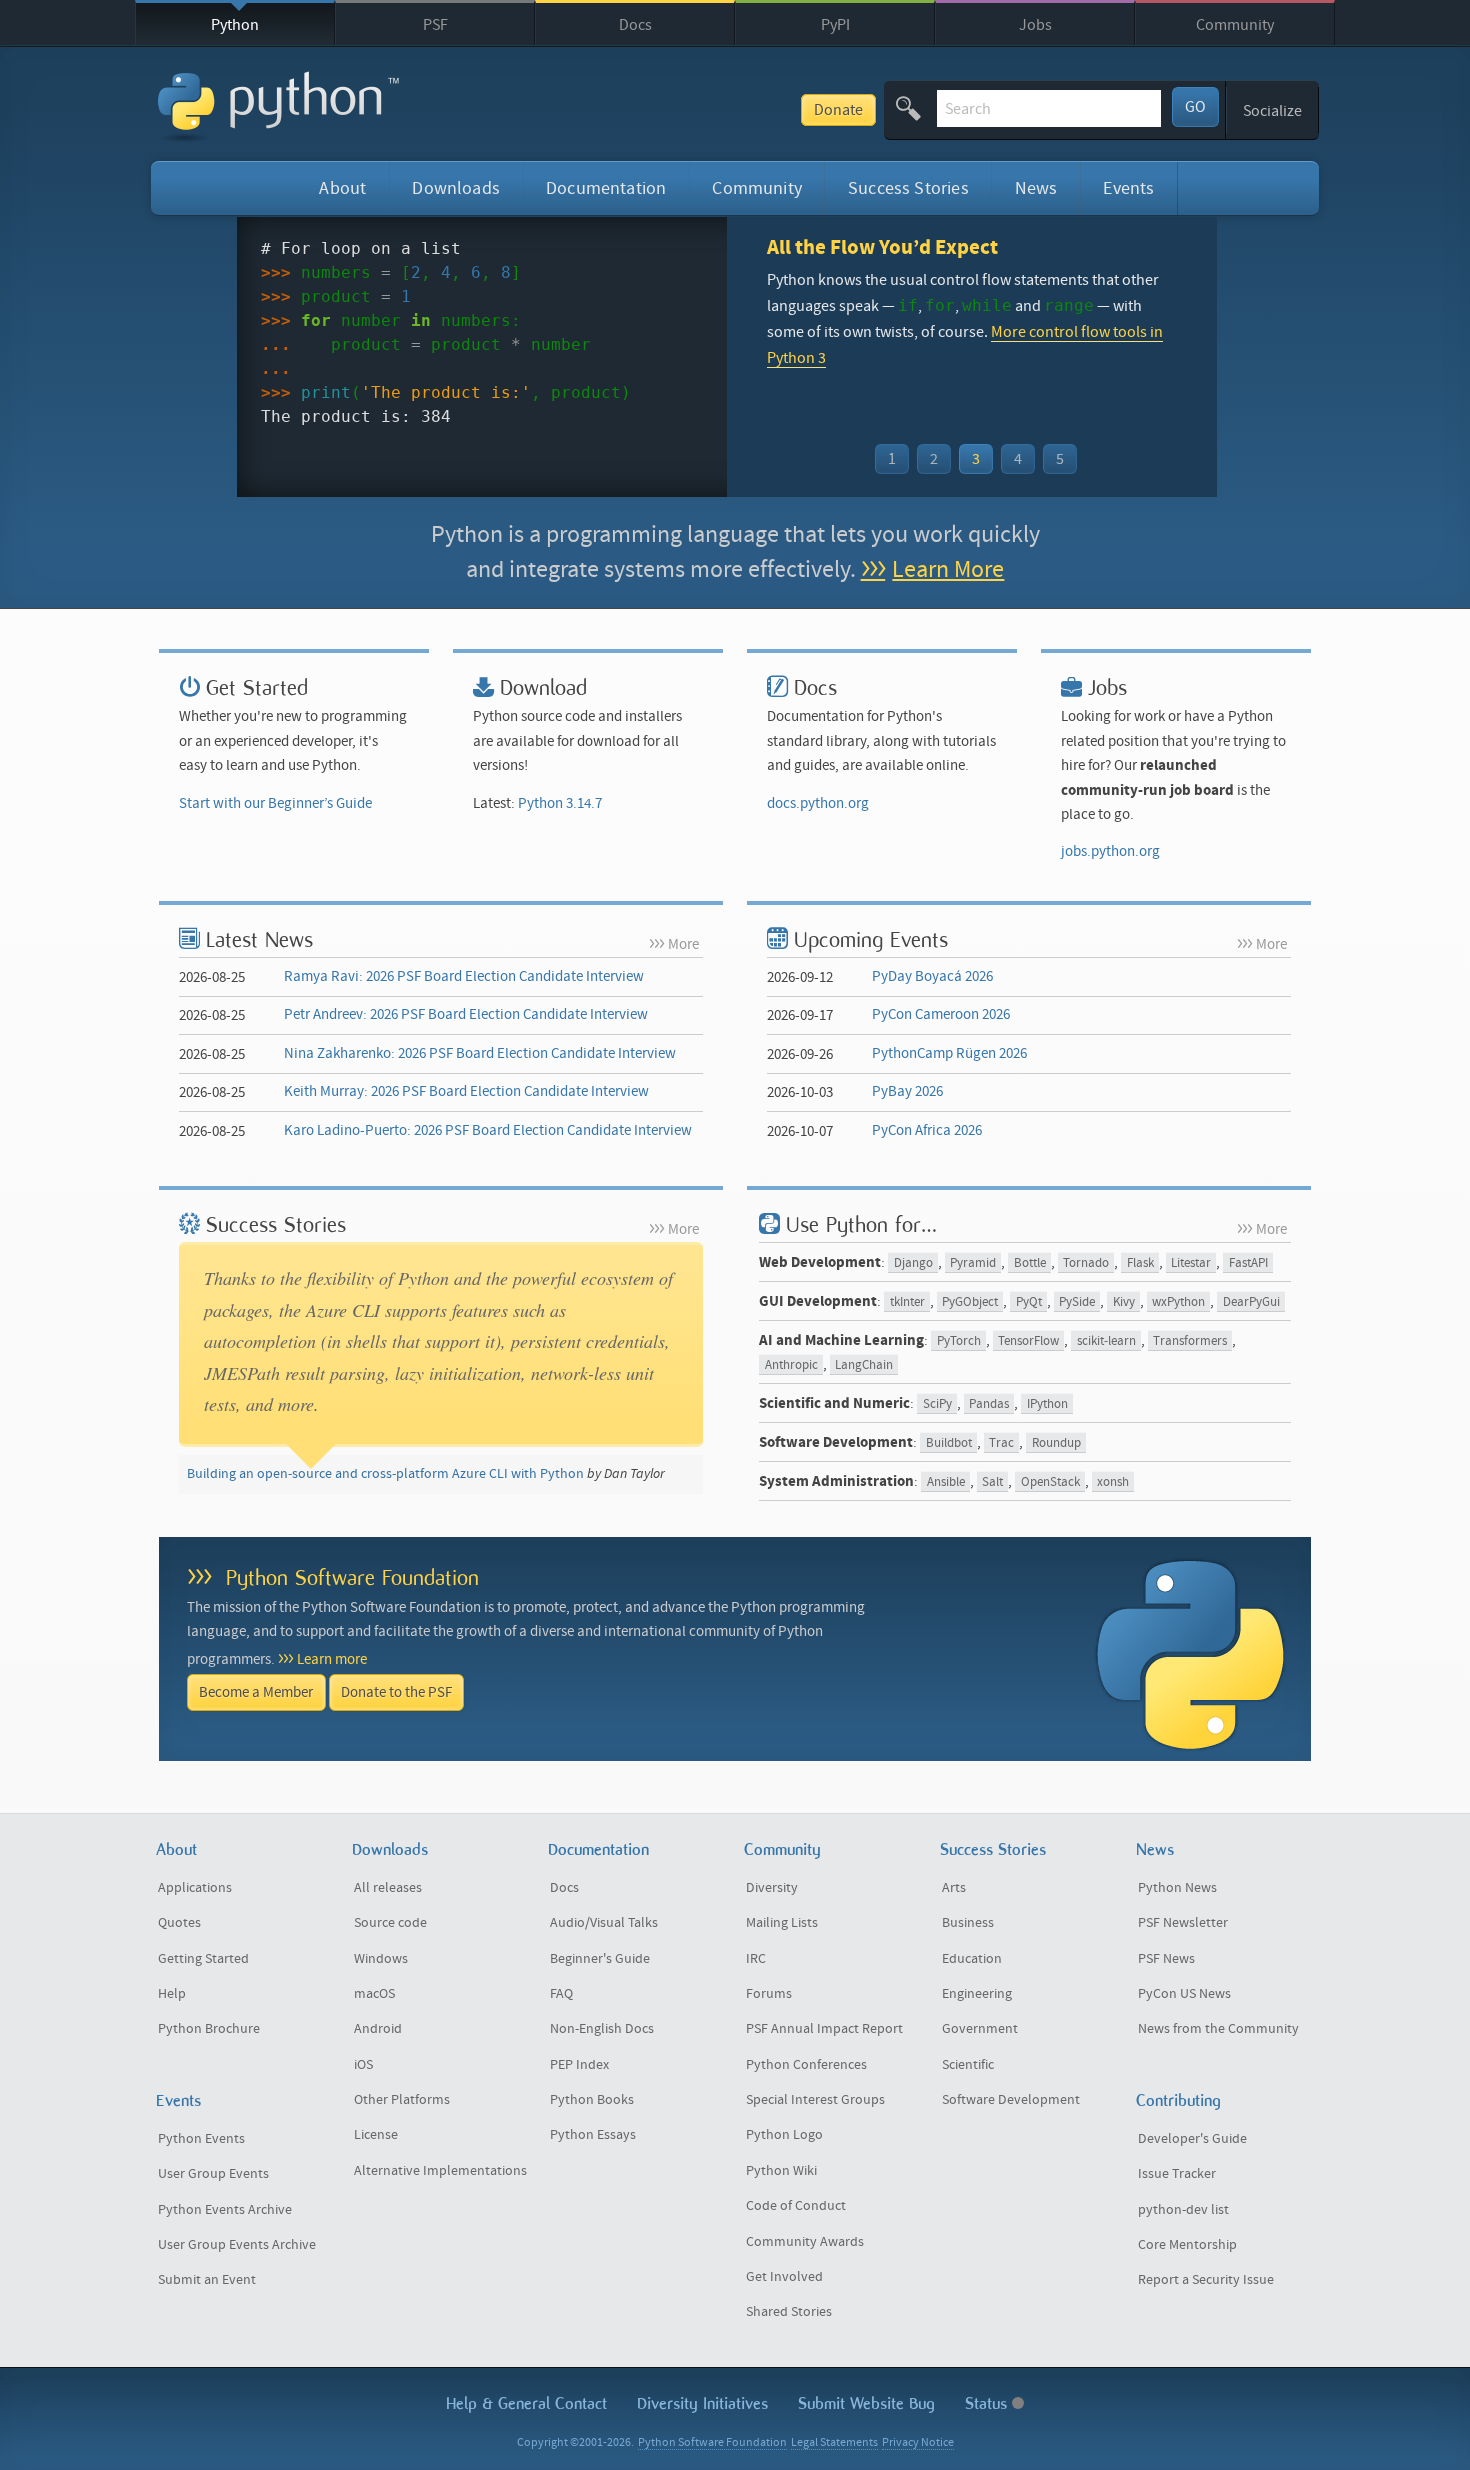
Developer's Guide (1192, 2139)
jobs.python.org (1110, 851)
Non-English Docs (602, 2029)
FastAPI (1248, 1263)
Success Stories (908, 188)
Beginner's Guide (600, 1959)
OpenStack (1050, 1482)
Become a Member (256, 1692)
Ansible (946, 1482)
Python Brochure (209, 2029)
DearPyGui (1251, 1302)
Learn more (332, 1659)
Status (988, 2403)
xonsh (1113, 1482)
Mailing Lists (782, 1923)
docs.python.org (818, 803)
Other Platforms (402, 2100)
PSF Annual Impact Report (824, 2029)
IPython (1047, 1404)
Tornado (1086, 1263)
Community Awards (805, 2242)
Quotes (179, 1923)
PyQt (1029, 1302)
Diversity (772, 1888)
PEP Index (579, 2065)
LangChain (864, 1365)
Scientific (968, 2065)
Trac (1001, 1443)
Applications (195, 1888)
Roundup (1056, 1443)
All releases (388, 1888)
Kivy (1124, 1302)
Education (972, 1959)
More (683, 944)
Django (913, 1263)
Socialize (1272, 111)
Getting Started (203, 1959)
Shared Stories (789, 2312)
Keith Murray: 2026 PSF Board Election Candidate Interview (466, 1091)
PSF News (1166, 1959)
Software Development (1011, 2100)
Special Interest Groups (815, 2100)
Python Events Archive (225, 2210)
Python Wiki (781, 2171)
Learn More (948, 569)
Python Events (201, 2139)
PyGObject (970, 1302)
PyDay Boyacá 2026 (932, 976)
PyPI (835, 25)
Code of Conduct (796, 2206)
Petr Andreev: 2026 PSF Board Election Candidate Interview (466, 1014)
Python (235, 25)
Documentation (606, 188)
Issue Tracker (1177, 2174)
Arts (954, 1888)
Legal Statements (834, 2442)
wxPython (1178, 1302)
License (376, 2135)
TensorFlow (1028, 1341)
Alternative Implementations (440, 2171)
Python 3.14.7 (560, 803)
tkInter (907, 1302)
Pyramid (973, 1263)
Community (1235, 25)
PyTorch (959, 1341)
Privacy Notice (918, 2442)
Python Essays (593, 2135)
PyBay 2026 (907, 1091)
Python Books (592, 2100)
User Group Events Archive (237, 2245)
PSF (435, 25)
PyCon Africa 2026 (927, 1130)
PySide (1077, 1302)
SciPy (937, 1404)
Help (172, 1994)
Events (1128, 188)
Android (378, 2029)
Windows (381, 1959)
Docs (635, 25)
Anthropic (791, 1365)
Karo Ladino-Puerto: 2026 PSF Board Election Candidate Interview (488, 1130)
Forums (769, 1994)
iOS (363, 2065)
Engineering (977, 1994)
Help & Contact (526, 2403)
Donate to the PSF (396, 1692)
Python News (1177, 1888)
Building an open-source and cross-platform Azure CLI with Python (385, 1474)
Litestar (1191, 1263)
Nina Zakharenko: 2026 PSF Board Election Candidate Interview (480, 1053)
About (342, 188)
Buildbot (949, 1443)
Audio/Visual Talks (604, 1923)
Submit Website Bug (866, 2403)
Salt (992, 1482)
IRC (756, 1959)
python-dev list (1183, 2210)
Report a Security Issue (1206, 2280)
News (1036, 188)
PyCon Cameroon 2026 (941, 1014)
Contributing (1178, 2100)
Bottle (1030, 1263)
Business (968, 1923)
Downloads (456, 188)
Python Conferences (806, 2065)
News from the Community (1218, 2029)
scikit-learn (1106, 1341)
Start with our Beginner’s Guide (275, 803)
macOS (374, 1994)
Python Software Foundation (352, 1577)
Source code (390, 1923)
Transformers (1190, 1341)
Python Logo (784, 2135)
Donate (838, 110)
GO (1195, 107)
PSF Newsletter (1183, 1923)
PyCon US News (1184, 1994)
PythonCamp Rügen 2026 (949, 1053)
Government (980, 2029)
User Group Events (213, 2174)
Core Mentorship (1187, 2245)
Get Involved (784, 2277)
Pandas (989, 1404)
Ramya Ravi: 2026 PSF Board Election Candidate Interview (464, 976)
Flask (1140, 1263)
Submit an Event (207, 2280)
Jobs (1035, 25)
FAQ (561, 1994)
